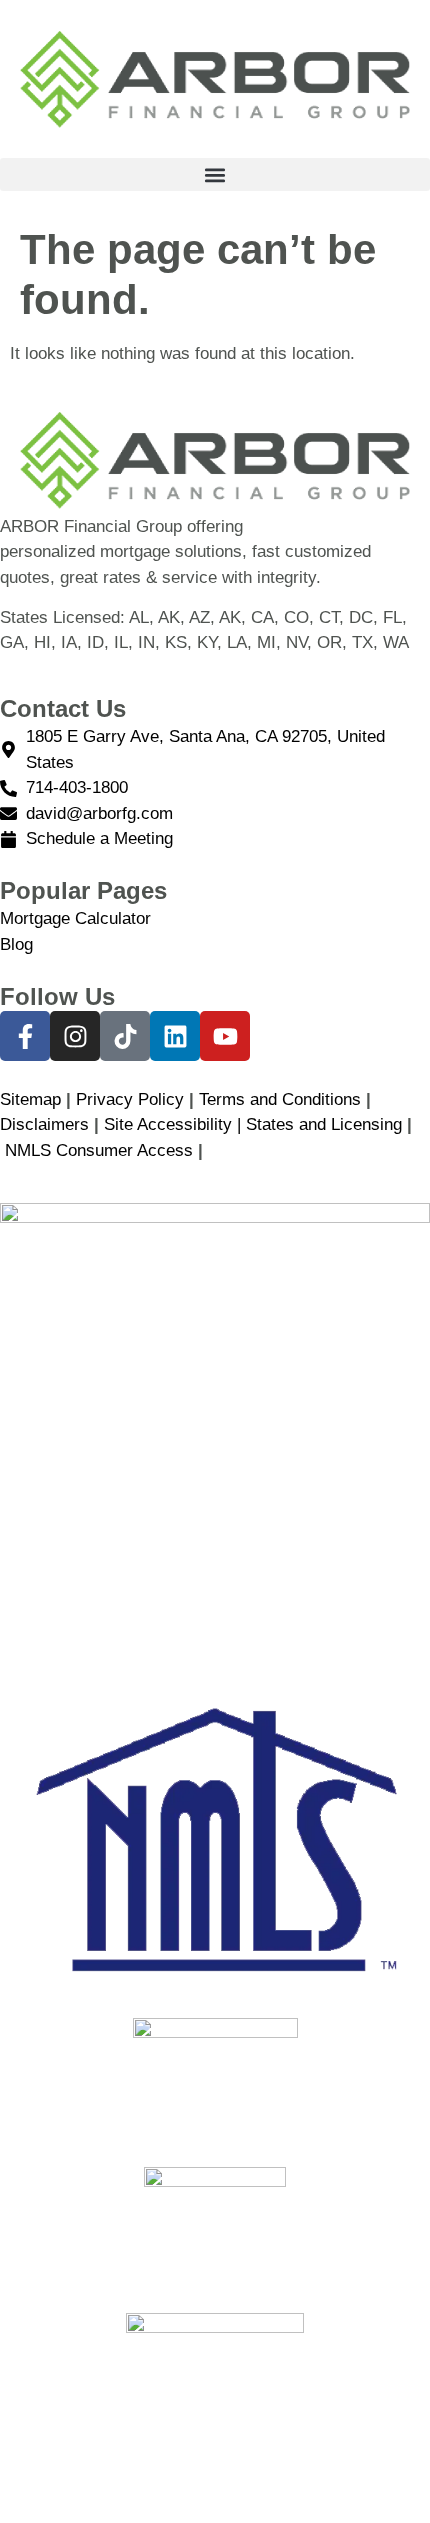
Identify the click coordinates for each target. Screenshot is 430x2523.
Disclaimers (44, 1124)
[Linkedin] (175, 1036)
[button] (215, 174)
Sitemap (30, 1099)
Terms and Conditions (280, 1099)
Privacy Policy (130, 1099)
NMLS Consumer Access (99, 1150)
